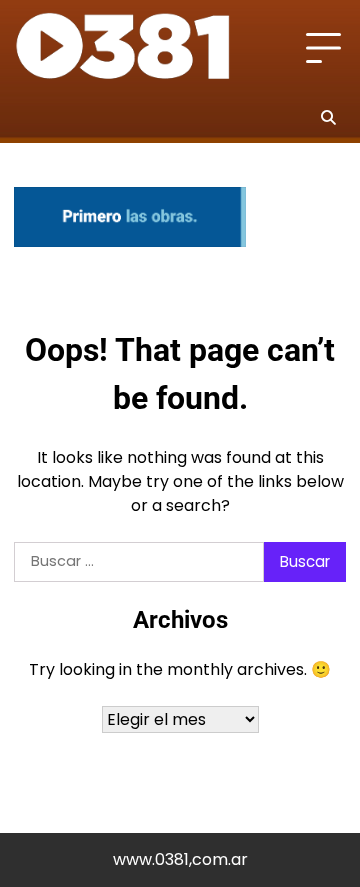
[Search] (328, 117)
